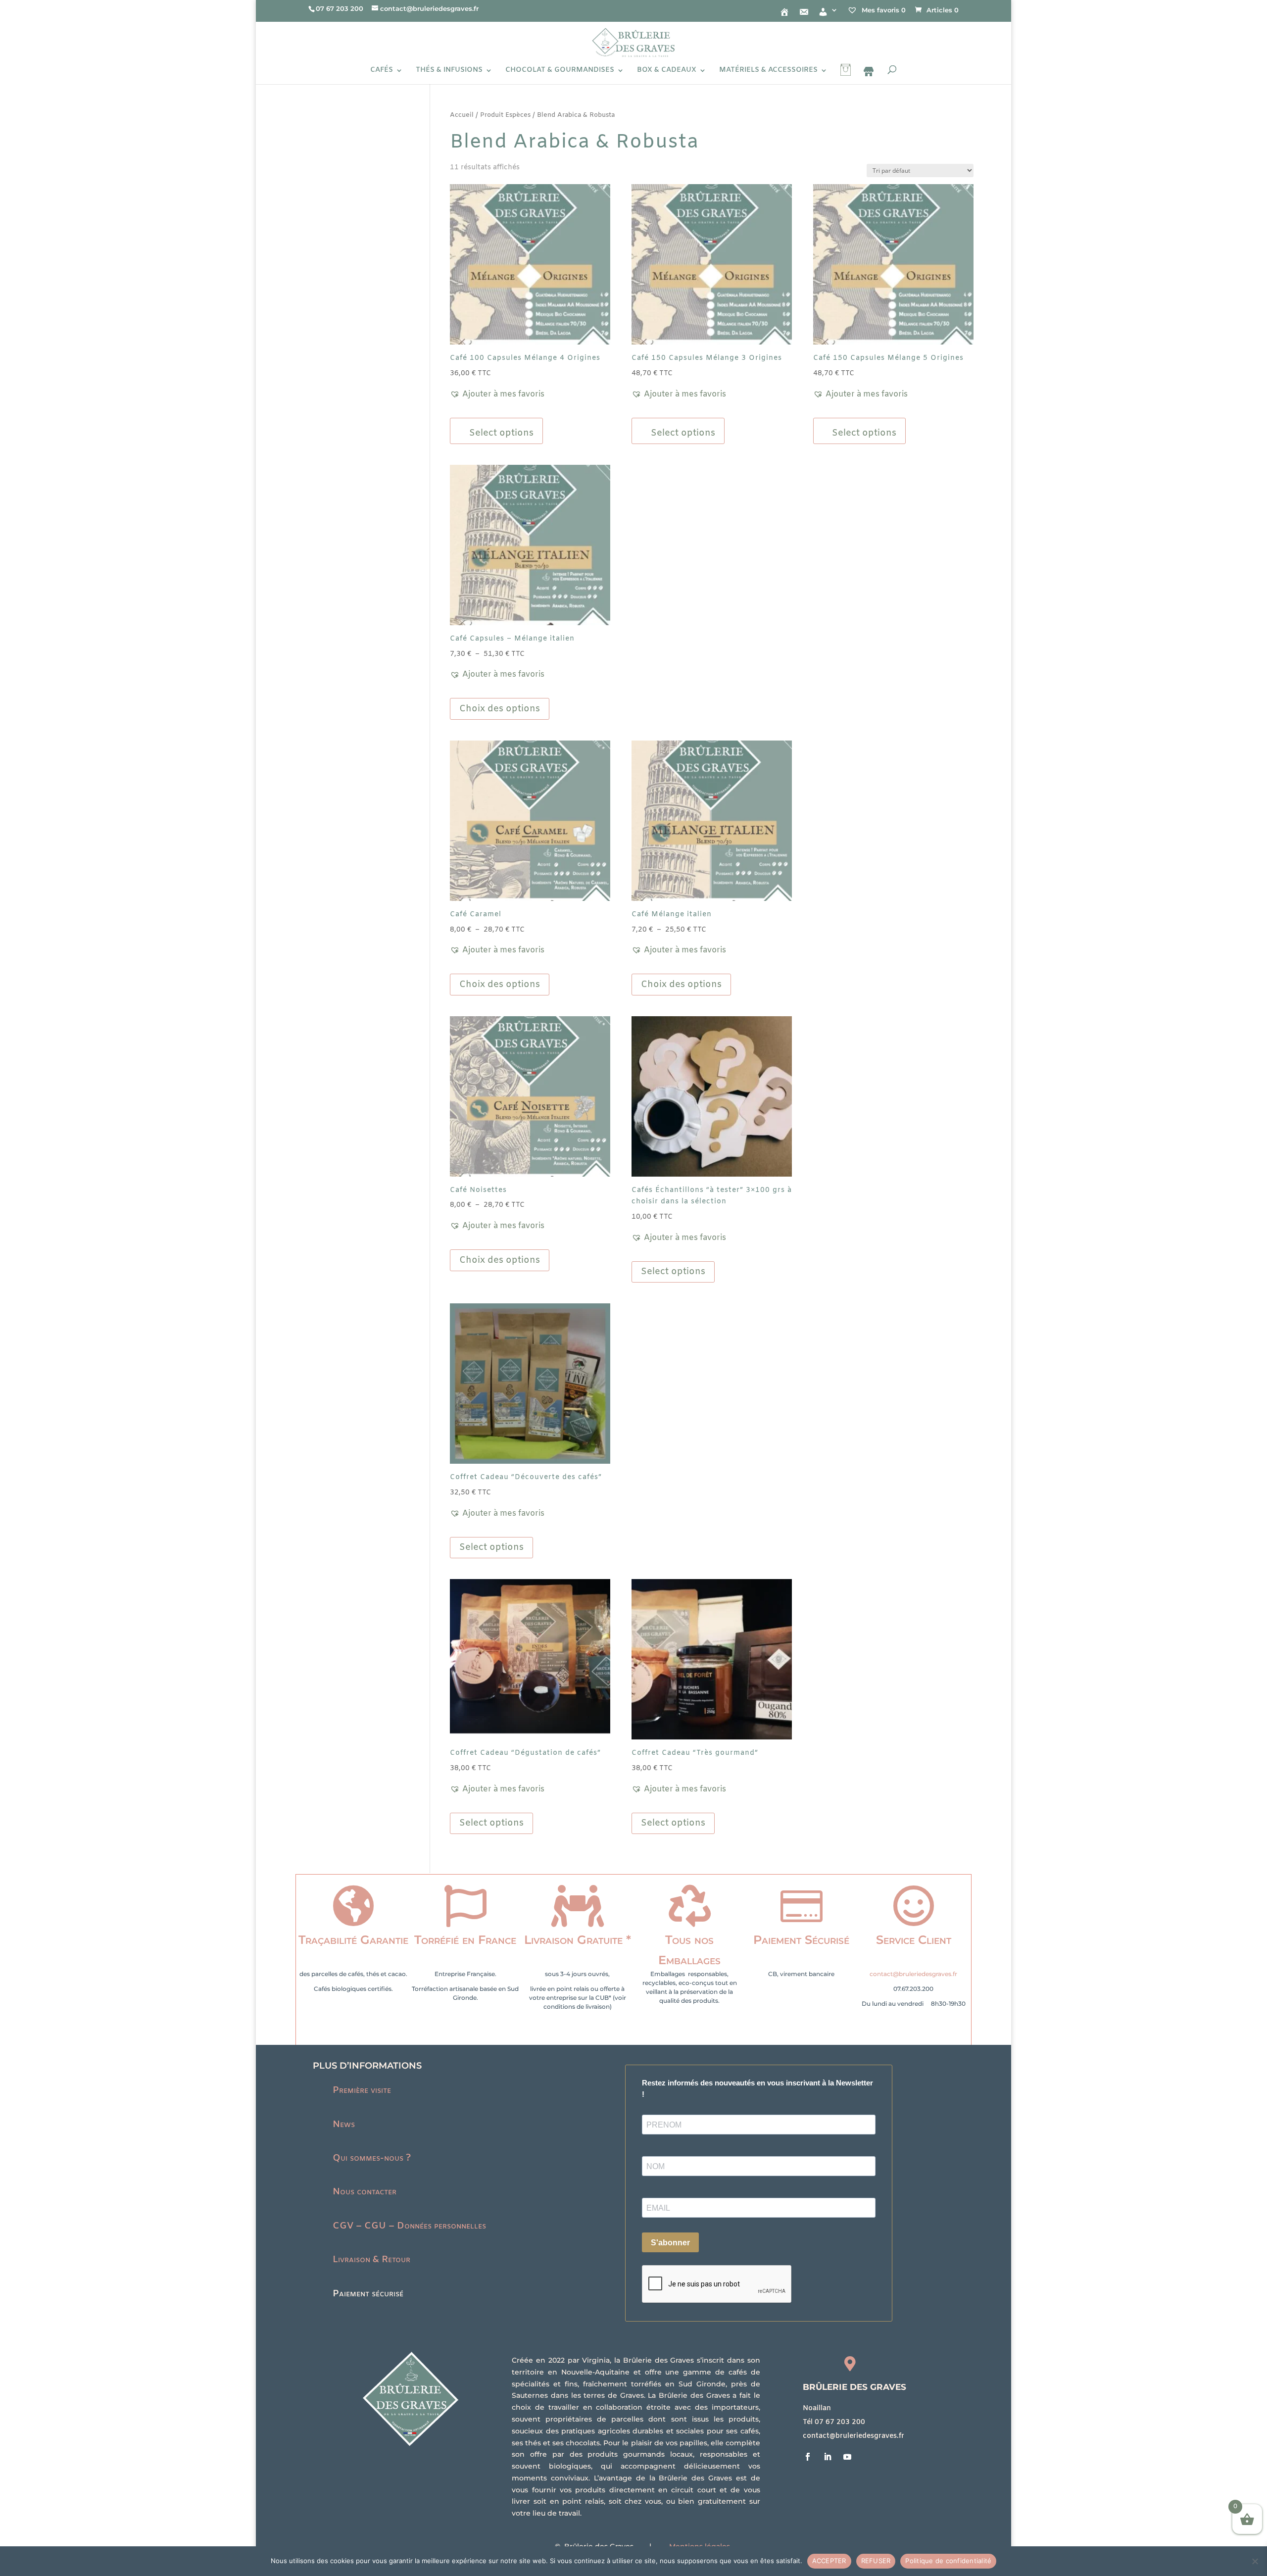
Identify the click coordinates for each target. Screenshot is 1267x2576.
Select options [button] (501, 433)
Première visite (362, 2090)
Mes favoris (883, 10)
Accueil (462, 115)
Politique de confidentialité (948, 2561)
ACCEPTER (829, 2561)
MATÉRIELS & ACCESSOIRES (768, 71)
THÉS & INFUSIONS (449, 71)
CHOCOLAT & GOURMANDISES (560, 71)
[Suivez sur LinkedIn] (828, 2457)
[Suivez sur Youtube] (847, 2457)
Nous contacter (365, 2192)
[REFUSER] (1255, 2561)
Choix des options (500, 709)
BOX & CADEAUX (667, 71)
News (344, 2125)
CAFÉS (382, 71)
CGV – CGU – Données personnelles (409, 2226)
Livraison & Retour (371, 2260)
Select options (673, 1272)
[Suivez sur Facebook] (808, 2457)
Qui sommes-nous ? (372, 2158)
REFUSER (876, 2561)
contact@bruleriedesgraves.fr (913, 1974)
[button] (497, 395)
